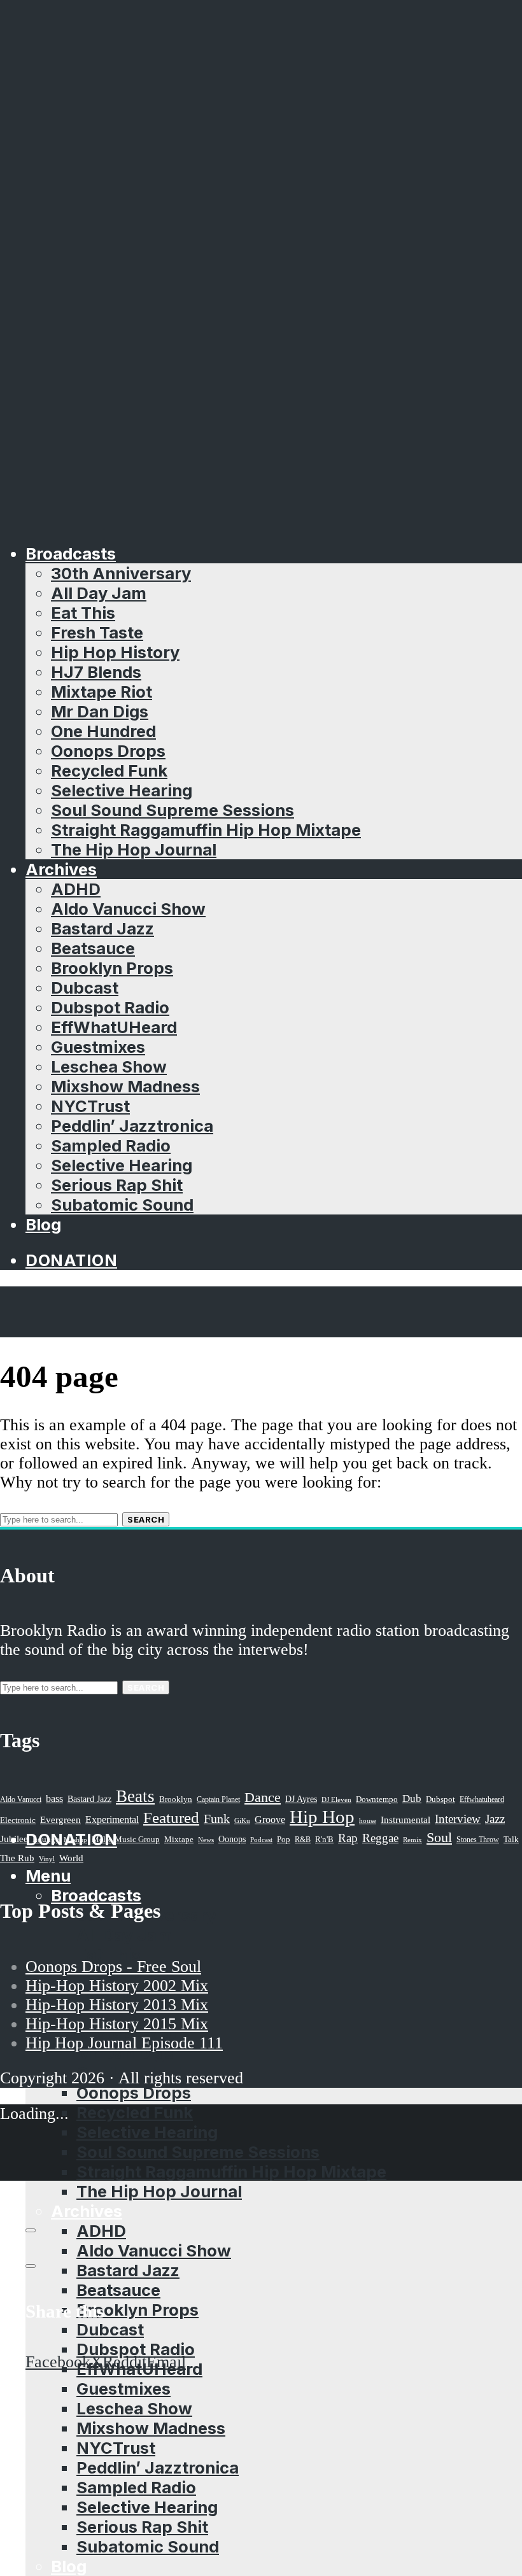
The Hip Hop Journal (134, 849)
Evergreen (60, 1819)
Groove (270, 1819)
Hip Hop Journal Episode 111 (124, 2043)
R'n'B (324, 1840)
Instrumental (406, 1819)
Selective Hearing (122, 790)
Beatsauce (93, 948)
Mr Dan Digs (100, 711)
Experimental (112, 1819)
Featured (171, 1818)
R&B (303, 1840)
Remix (413, 1840)
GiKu (242, 1820)
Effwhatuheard (482, 1800)
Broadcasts (71, 553)
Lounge (46, 1839)
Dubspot (441, 1799)
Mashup (75, 1840)
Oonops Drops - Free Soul (113, 1967)
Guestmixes (98, 1047)
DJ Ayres (301, 1799)
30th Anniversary (121, 573)
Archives (61, 869)
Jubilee (14, 1839)
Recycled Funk (109, 771)
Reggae (380, 1838)
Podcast (261, 1840)
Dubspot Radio (110, 1007)
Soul (439, 1837)
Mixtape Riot (102, 692)
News (206, 1840)
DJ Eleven (336, 1800)
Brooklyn (176, 1799)
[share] (31, 2266)
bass (54, 1798)
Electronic (18, 1820)
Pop (284, 1839)
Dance (263, 1797)
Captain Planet (218, 1799)
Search (146, 1519)
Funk (217, 1819)
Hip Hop (322, 1817)
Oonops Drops (108, 751)
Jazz (495, 1819)
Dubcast (85, 988)
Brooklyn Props (112, 968)
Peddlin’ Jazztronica (132, 1126)
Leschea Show (109, 1066)
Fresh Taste (97, 632)
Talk (511, 1840)
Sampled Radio (111, 1145)
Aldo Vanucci (21, 1799)
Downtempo (377, 1799)
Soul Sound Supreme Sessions (173, 810)
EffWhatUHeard (114, 1027)
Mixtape (179, 1840)
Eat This (83, 613)
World (71, 1858)
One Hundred (103, 731)
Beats (135, 1796)
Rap (348, 1838)
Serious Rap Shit (117, 1185)
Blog (43, 1224)
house (368, 1820)
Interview (458, 1819)
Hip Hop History (115, 652)
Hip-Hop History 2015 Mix (117, 2024)
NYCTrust (90, 1106)
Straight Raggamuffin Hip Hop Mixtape (206, 830)
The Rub (17, 1858)
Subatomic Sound (122, 1205)
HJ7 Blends (96, 672)
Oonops (232, 1839)
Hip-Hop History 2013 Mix (117, 2005)
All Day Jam (99, 593)
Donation (71, 1260)
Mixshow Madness (125, 1086)
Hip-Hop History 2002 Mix (117, 1986)
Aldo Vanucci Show (128, 909)
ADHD (76, 889)
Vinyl (47, 1859)
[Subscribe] (31, 2230)
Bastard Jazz (102, 928)
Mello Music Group (126, 1839)
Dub (412, 1798)
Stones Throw (478, 1840)
